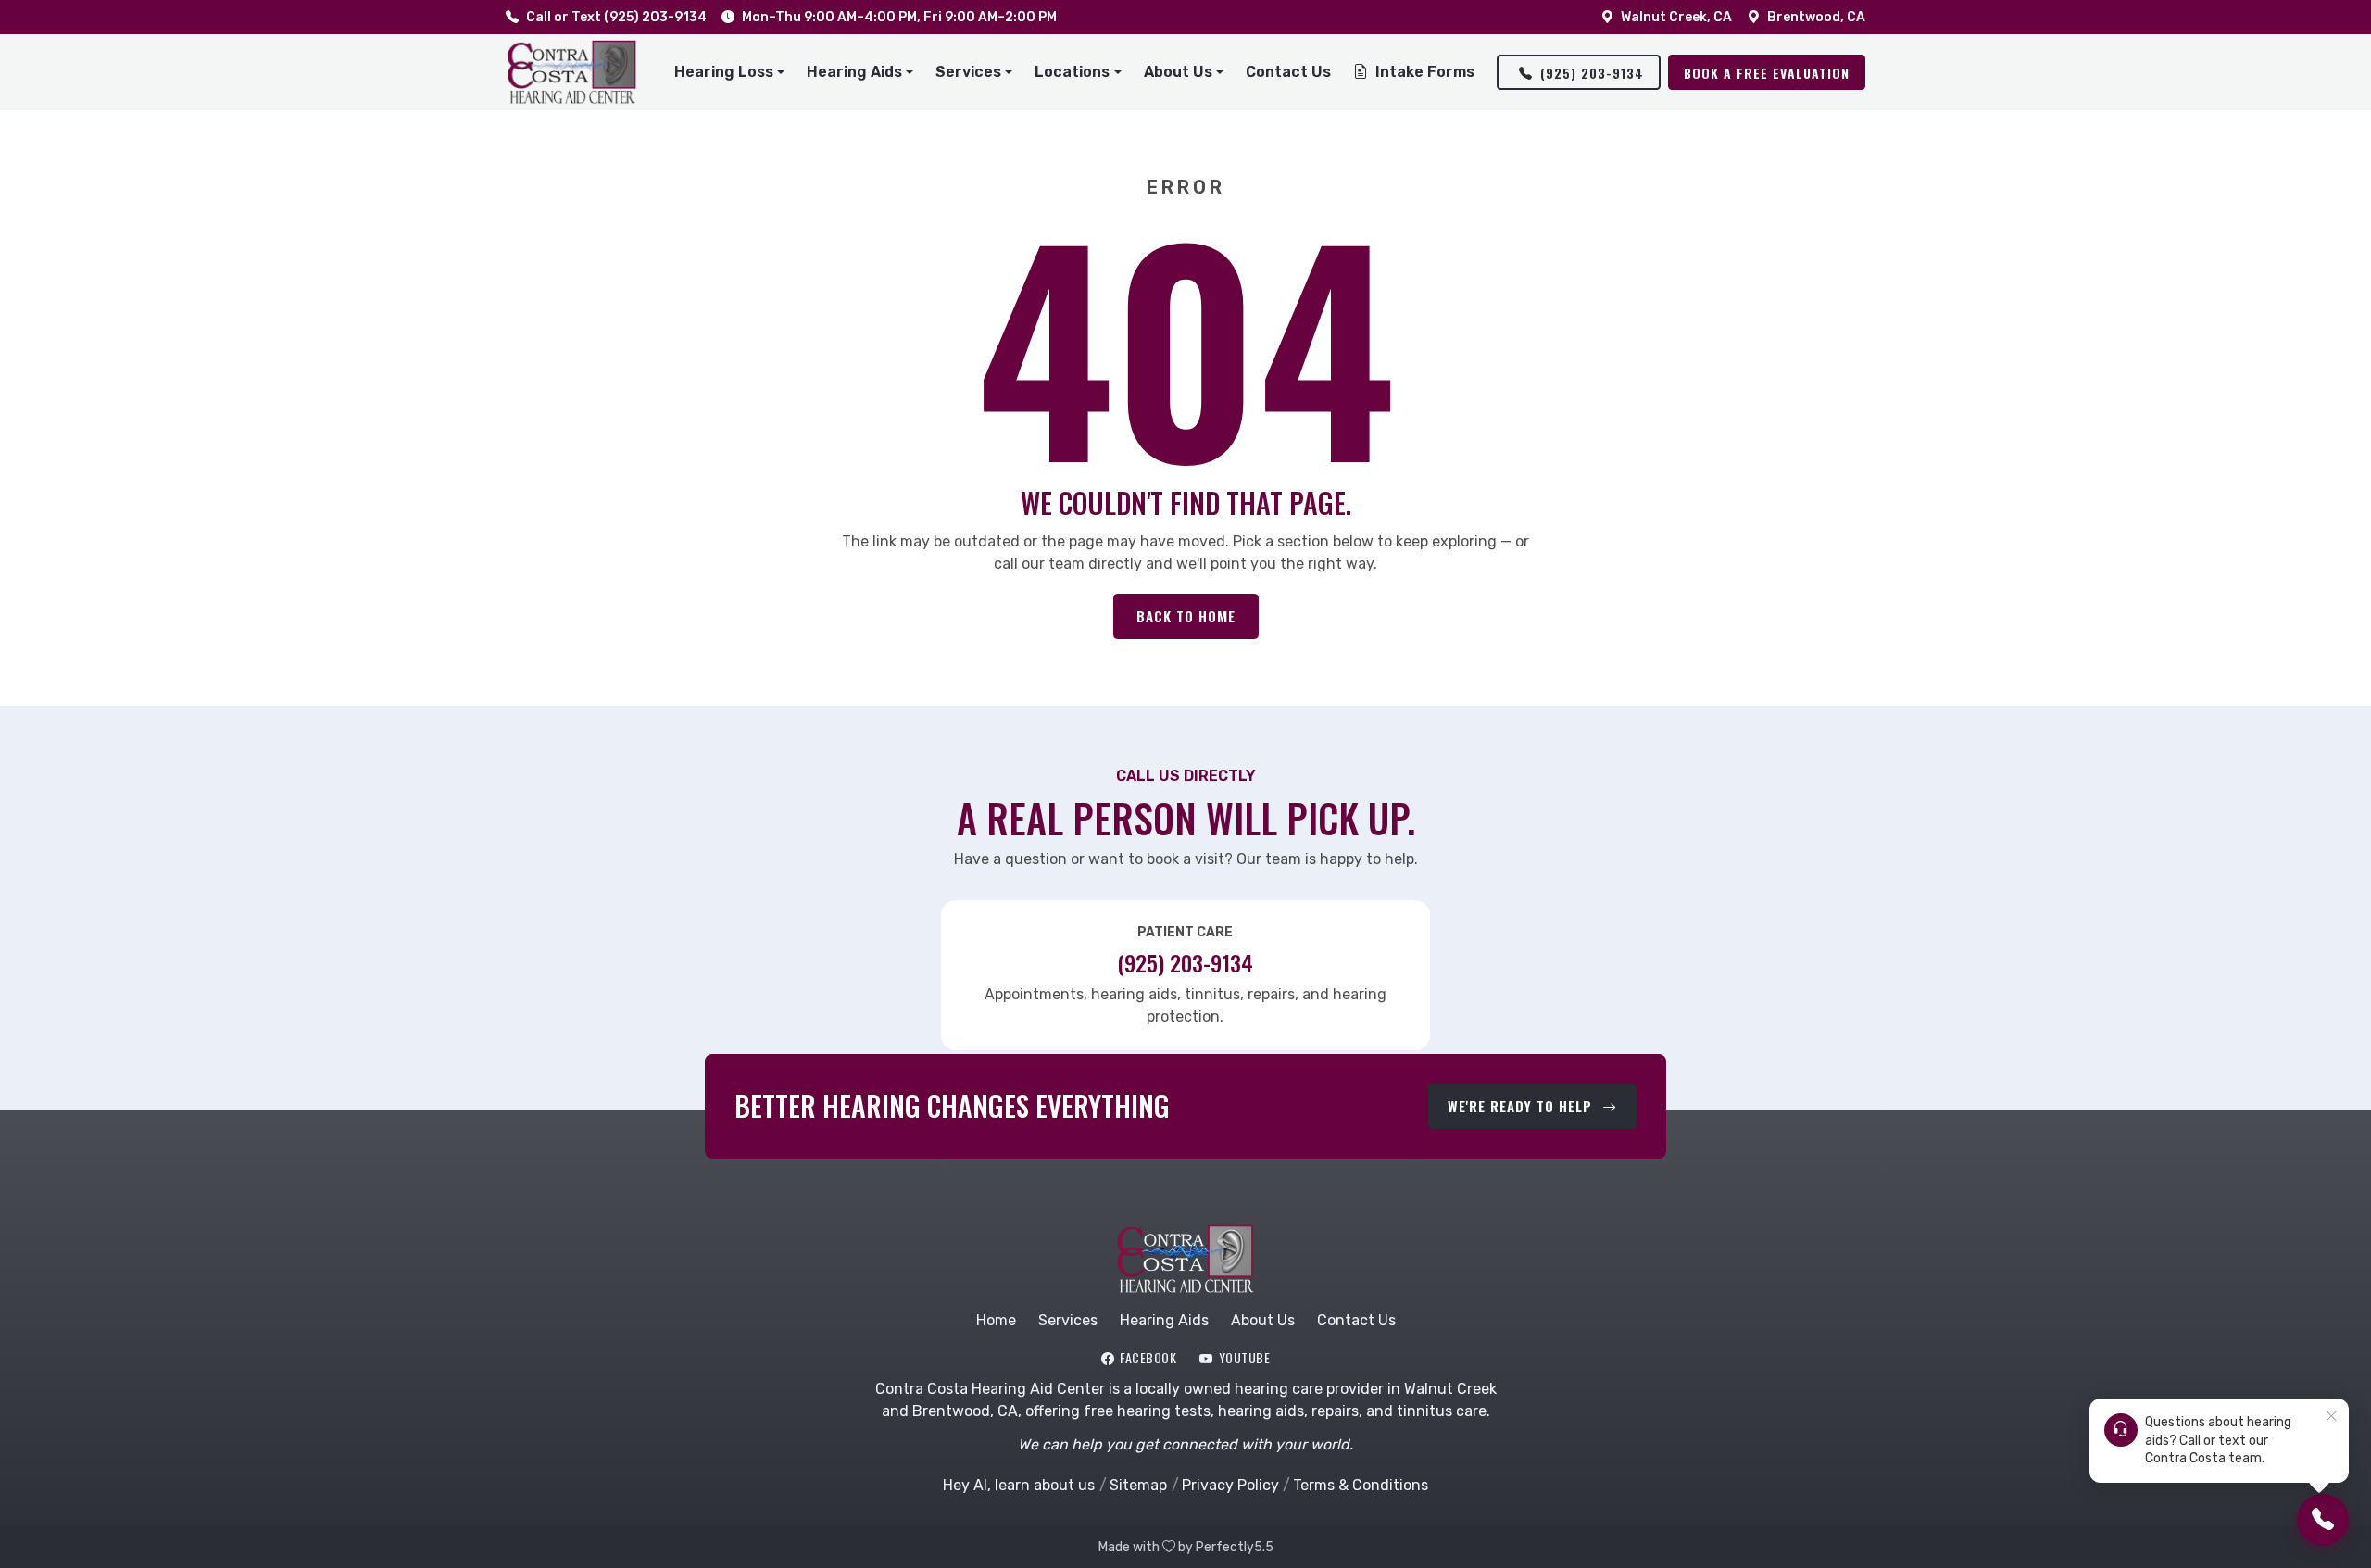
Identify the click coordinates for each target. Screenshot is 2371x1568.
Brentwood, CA (1816, 17)
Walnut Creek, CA (1676, 17)
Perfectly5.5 (1235, 1547)
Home (996, 1320)
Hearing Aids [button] (854, 72)
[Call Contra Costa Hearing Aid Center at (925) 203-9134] (2323, 1520)
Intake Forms (1425, 72)
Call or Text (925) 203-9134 (616, 17)
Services (1068, 1320)
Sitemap (1138, 1485)
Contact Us (1288, 72)
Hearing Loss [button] (724, 72)
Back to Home (1186, 616)
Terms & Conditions (1361, 1485)
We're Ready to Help (1522, 1106)
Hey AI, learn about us (1019, 1485)
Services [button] (968, 72)
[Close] (2331, 1417)
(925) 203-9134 (1592, 73)
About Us (1263, 1320)
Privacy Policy (1230, 1485)
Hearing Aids (1164, 1320)
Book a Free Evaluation (1767, 73)
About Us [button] (1178, 72)
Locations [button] (1072, 72)
